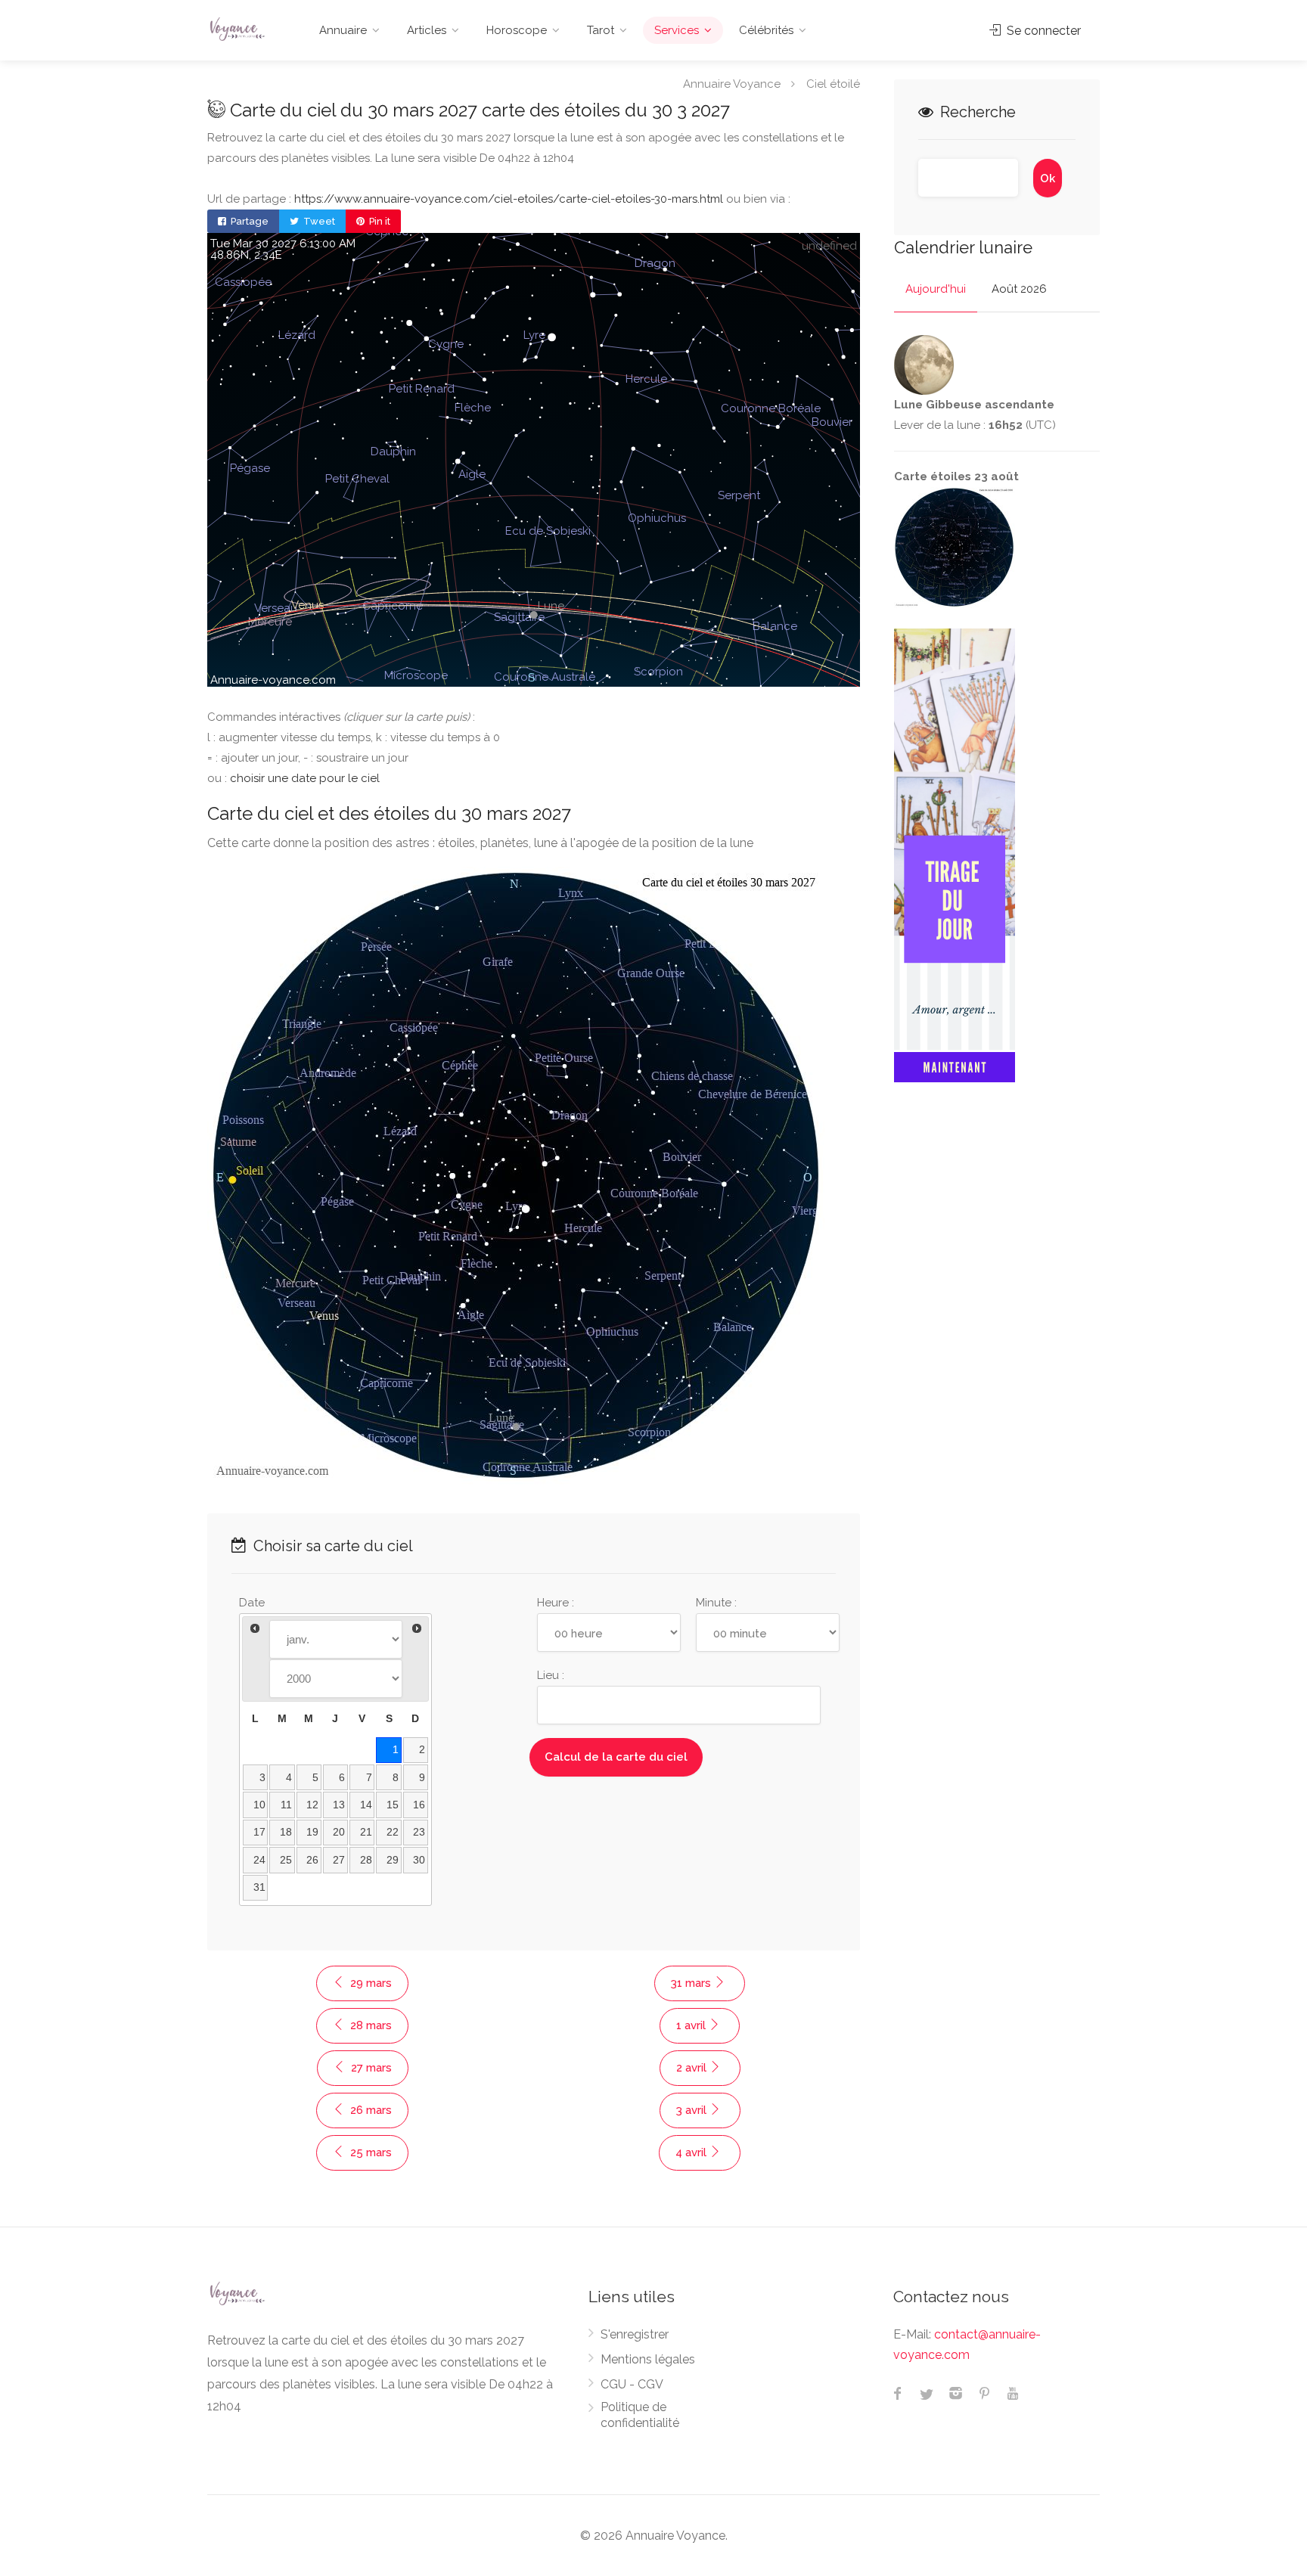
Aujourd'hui (936, 289)
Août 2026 (1019, 289)
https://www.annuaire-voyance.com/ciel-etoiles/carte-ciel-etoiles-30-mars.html (509, 199)
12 (312, 1805)
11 (286, 1805)
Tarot (601, 30)
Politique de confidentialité (640, 2415)
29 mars (369, 1983)
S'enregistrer (635, 2334)
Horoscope (517, 30)
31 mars (692, 1983)
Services (677, 30)
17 (259, 1832)
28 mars (369, 2025)
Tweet (318, 221)
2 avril (693, 2068)
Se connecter (1042, 31)
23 (419, 1832)
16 (419, 1805)
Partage (248, 221)
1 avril (692, 2025)
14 (366, 1805)
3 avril (693, 2110)
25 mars (369, 2152)
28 (366, 1860)
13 (339, 1805)
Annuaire (343, 30)
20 (339, 1832)
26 (312, 1860)
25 (286, 1860)
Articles (427, 30)
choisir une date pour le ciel (305, 778)
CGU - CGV (632, 2384)
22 (393, 1832)
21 (366, 1832)
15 (393, 1805)
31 (259, 1887)
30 (419, 1860)
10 (259, 1805)
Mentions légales (648, 2359)
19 (312, 1832)
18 (286, 1832)
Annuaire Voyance (732, 83)
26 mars (369, 2110)
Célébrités (766, 30)
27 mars (370, 2068)
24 (259, 1860)
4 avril (692, 2152)
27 (339, 1860)
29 (393, 1860)
